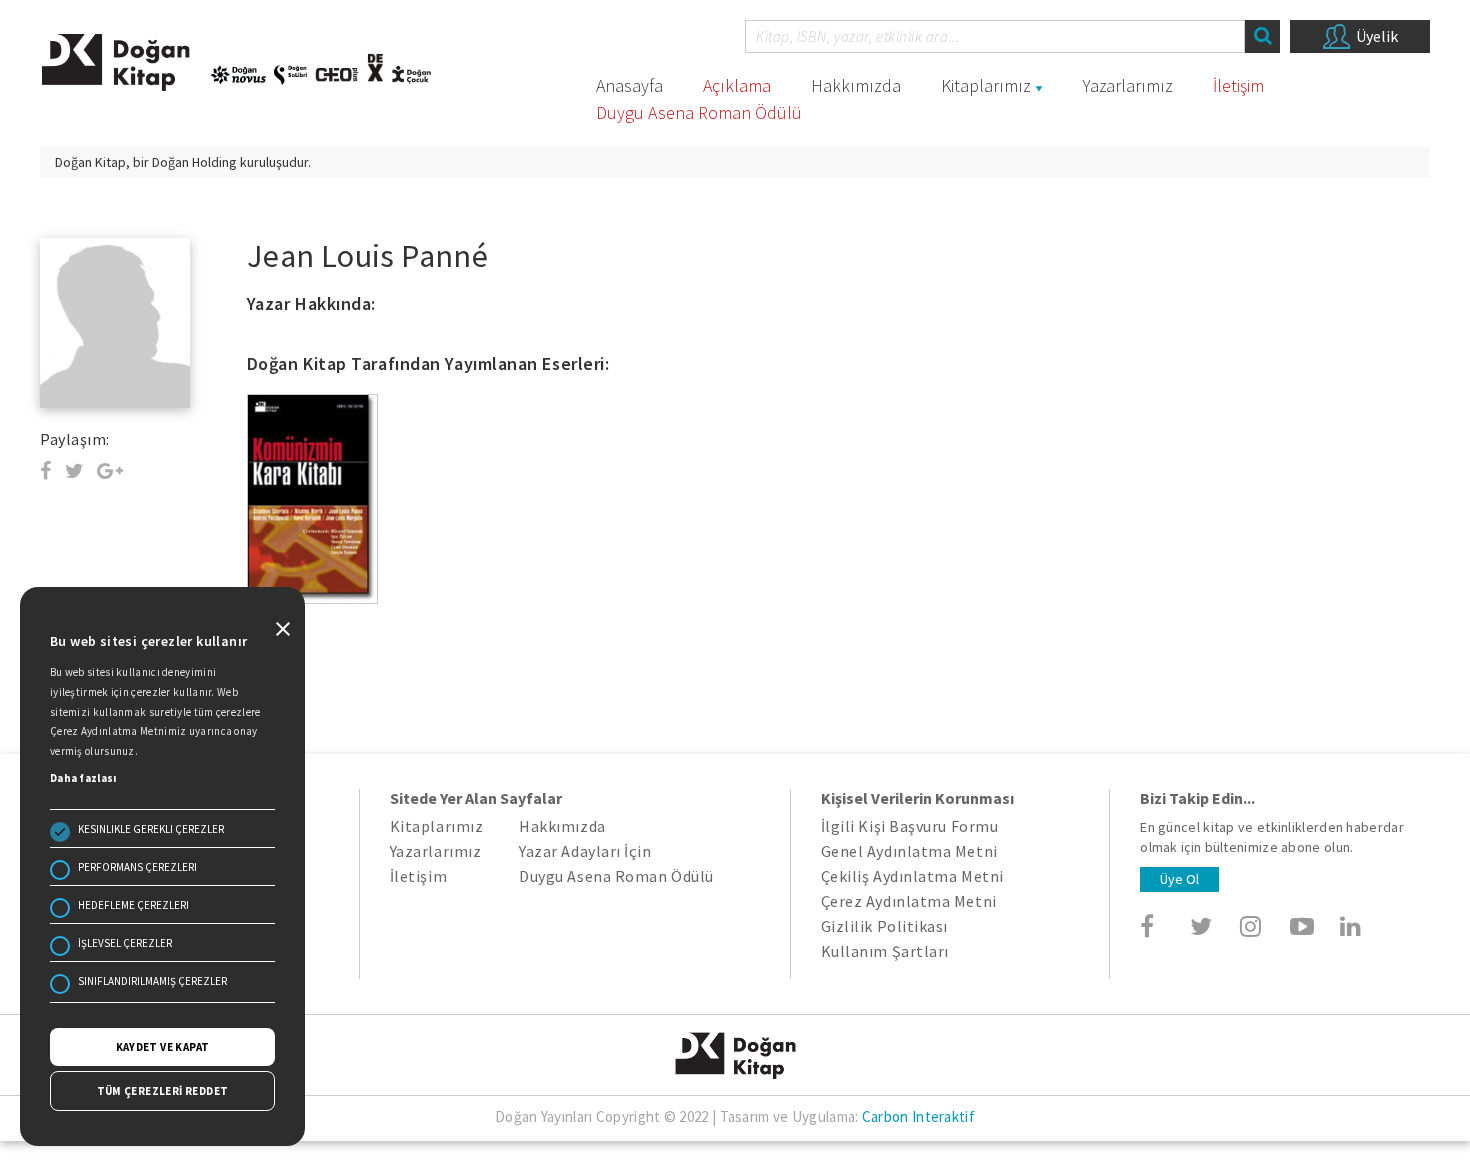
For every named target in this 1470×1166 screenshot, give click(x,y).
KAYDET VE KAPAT (163, 1047)
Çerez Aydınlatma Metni (909, 901)
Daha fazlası (83, 778)
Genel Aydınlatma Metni (909, 851)
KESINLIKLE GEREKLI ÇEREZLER (151, 829)
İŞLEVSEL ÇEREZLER (125, 943)
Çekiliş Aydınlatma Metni (912, 876)
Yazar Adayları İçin (585, 851)
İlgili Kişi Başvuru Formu (910, 826)
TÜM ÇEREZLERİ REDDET (163, 1091)
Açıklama (737, 85)
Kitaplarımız (986, 85)
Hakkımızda (856, 85)
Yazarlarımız (1128, 85)
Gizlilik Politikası (884, 926)
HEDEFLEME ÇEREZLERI (133, 905)
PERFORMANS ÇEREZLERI (137, 867)
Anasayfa (629, 85)
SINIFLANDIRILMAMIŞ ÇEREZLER (152, 981)
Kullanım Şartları (885, 951)
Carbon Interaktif (918, 1116)
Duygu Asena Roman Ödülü (699, 112)
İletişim (1238, 85)
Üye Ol (1179, 879)
